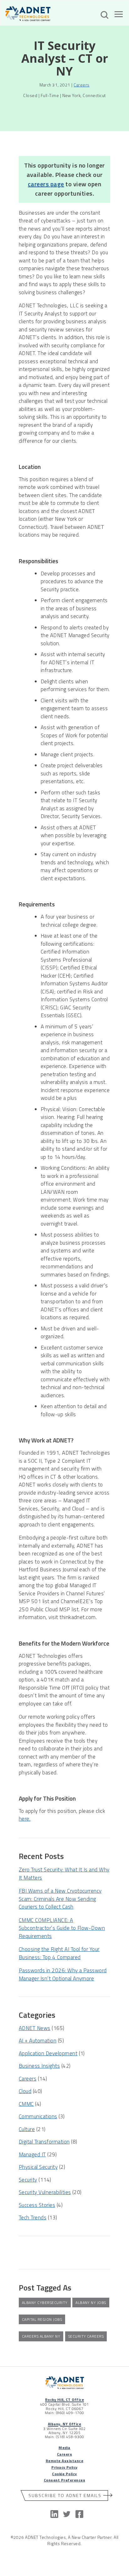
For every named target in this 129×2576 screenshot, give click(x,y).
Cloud (25, 2091)
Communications (38, 2116)
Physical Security (38, 2167)
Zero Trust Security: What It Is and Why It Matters (64, 1874)
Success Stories (37, 2205)
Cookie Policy (64, 2474)
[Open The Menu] (119, 15)
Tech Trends (33, 2217)
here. (25, 1819)
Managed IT (32, 2154)
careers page (46, 184)
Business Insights (39, 2066)
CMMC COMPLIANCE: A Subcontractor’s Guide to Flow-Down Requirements (62, 1928)
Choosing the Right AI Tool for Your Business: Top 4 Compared (59, 1953)
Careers (81, 85)
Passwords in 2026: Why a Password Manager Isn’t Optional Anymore (63, 1974)
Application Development (48, 2053)
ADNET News (35, 2028)
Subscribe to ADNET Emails (65, 2495)
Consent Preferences (64, 2480)
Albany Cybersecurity (45, 2303)
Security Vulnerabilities (45, 2192)
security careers (86, 2336)
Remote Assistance (64, 2461)
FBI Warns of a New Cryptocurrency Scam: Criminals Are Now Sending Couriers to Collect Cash (60, 1899)
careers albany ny (41, 2336)
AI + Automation (38, 2041)
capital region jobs (42, 2319)
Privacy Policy (64, 2467)
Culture (27, 2129)
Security (28, 2180)
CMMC (26, 2104)
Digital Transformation (44, 2142)
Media (64, 2448)
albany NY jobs (91, 2303)
